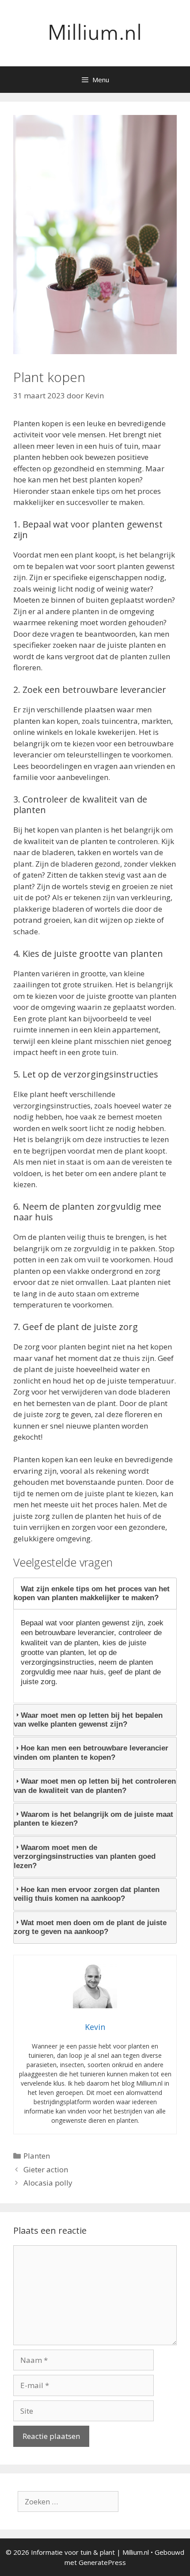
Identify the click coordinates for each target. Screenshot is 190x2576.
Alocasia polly (48, 2183)
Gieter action (46, 2169)
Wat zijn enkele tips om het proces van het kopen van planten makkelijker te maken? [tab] (92, 1593)
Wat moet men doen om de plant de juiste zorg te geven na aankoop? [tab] (90, 1927)
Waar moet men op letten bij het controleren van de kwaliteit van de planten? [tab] (95, 1786)
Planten (37, 2156)
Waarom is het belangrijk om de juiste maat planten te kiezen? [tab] (93, 1819)
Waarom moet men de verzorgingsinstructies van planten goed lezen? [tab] (85, 1857)
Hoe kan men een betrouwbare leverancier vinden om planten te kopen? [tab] (91, 1752)
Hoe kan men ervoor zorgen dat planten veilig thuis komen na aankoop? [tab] (87, 1894)
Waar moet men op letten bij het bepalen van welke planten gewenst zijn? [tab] (88, 1720)
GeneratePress (102, 2562)
